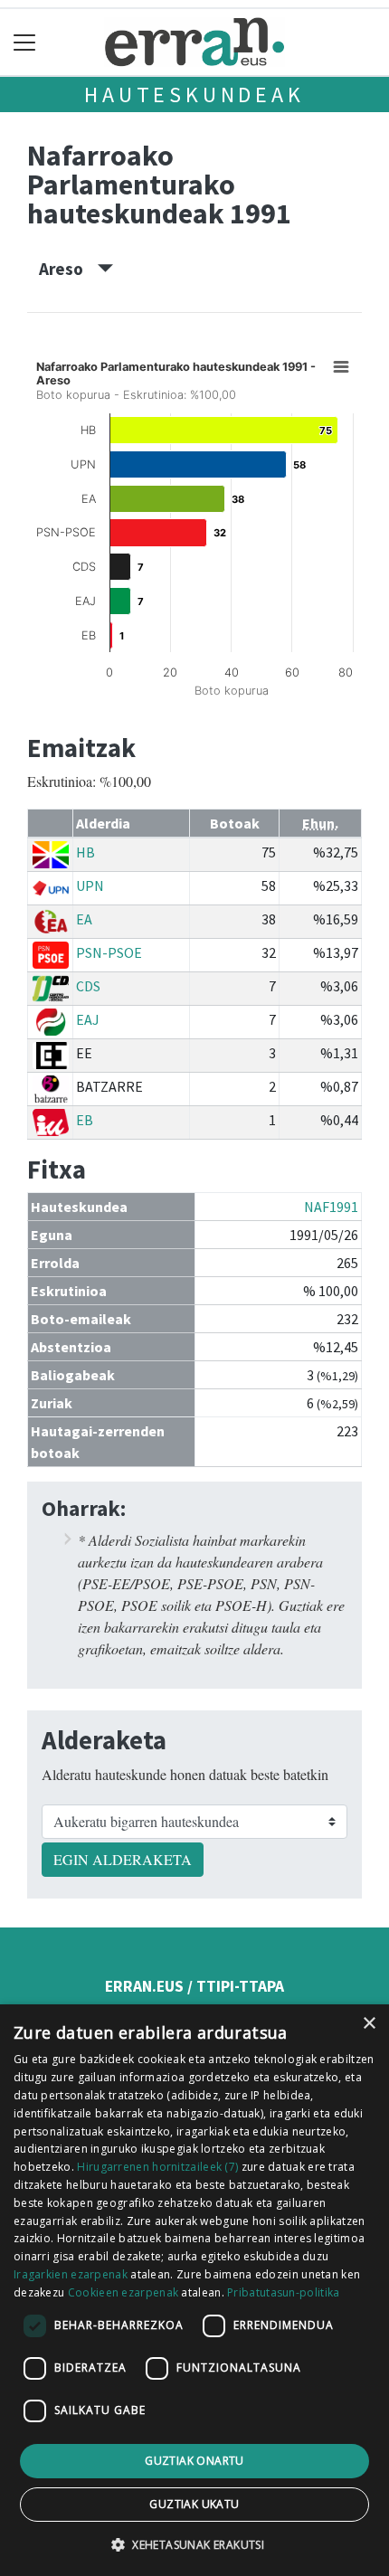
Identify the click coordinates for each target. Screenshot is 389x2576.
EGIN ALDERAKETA (123, 1859)
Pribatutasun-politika (283, 2292)
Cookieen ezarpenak (123, 2292)
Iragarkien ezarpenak (71, 2274)
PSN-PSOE (109, 952)
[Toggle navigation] (25, 42)
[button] (194, 2544)
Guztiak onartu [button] (194, 2461)
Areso (68, 269)
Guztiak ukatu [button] (194, 2504)
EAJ (88, 1019)
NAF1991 (331, 1207)
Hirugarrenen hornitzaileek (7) (157, 2167)
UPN (90, 885)
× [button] (369, 2024)
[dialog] (194, 2290)
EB (85, 1120)
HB (85, 852)
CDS (88, 986)
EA (84, 919)
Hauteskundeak (194, 95)
